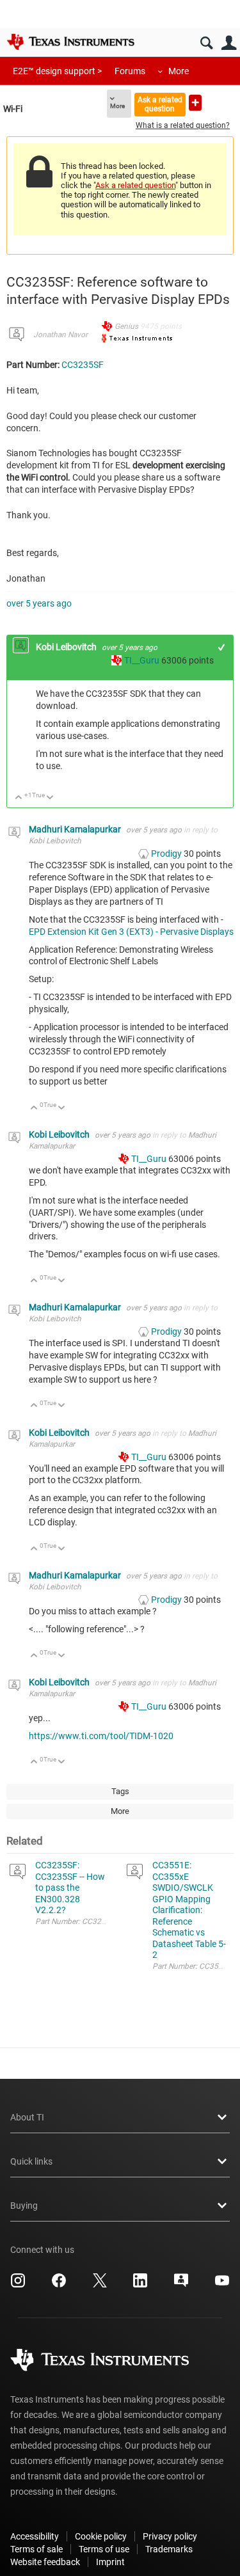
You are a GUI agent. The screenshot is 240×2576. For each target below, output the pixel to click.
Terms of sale (36, 2549)
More (179, 71)
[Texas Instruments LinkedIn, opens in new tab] (140, 2285)
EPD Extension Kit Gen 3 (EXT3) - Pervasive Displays (131, 932)
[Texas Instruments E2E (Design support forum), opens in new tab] (181, 2285)
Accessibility (35, 2536)
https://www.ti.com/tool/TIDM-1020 (101, 1736)
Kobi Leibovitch (67, 647)
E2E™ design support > (57, 71)
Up (19, 798)
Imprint (110, 2562)
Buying (24, 2206)
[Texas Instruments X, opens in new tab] (100, 2285)
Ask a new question (195, 103)
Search (206, 43)
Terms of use (104, 2549)
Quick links (31, 2161)
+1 (222, 647)
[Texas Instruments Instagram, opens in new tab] (18, 2285)
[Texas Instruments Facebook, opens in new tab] (59, 2285)
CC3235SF (83, 365)
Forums (130, 71)
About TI (27, 2117)
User (229, 43)
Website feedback (45, 2562)
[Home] (70, 42)
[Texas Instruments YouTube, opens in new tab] (222, 2285)
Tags (120, 1791)
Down (50, 798)
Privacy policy (170, 2536)
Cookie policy (101, 2536)
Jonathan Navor (60, 335)
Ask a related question (160, 104)
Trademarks (169, 2549)
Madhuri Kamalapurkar (76, 829)
